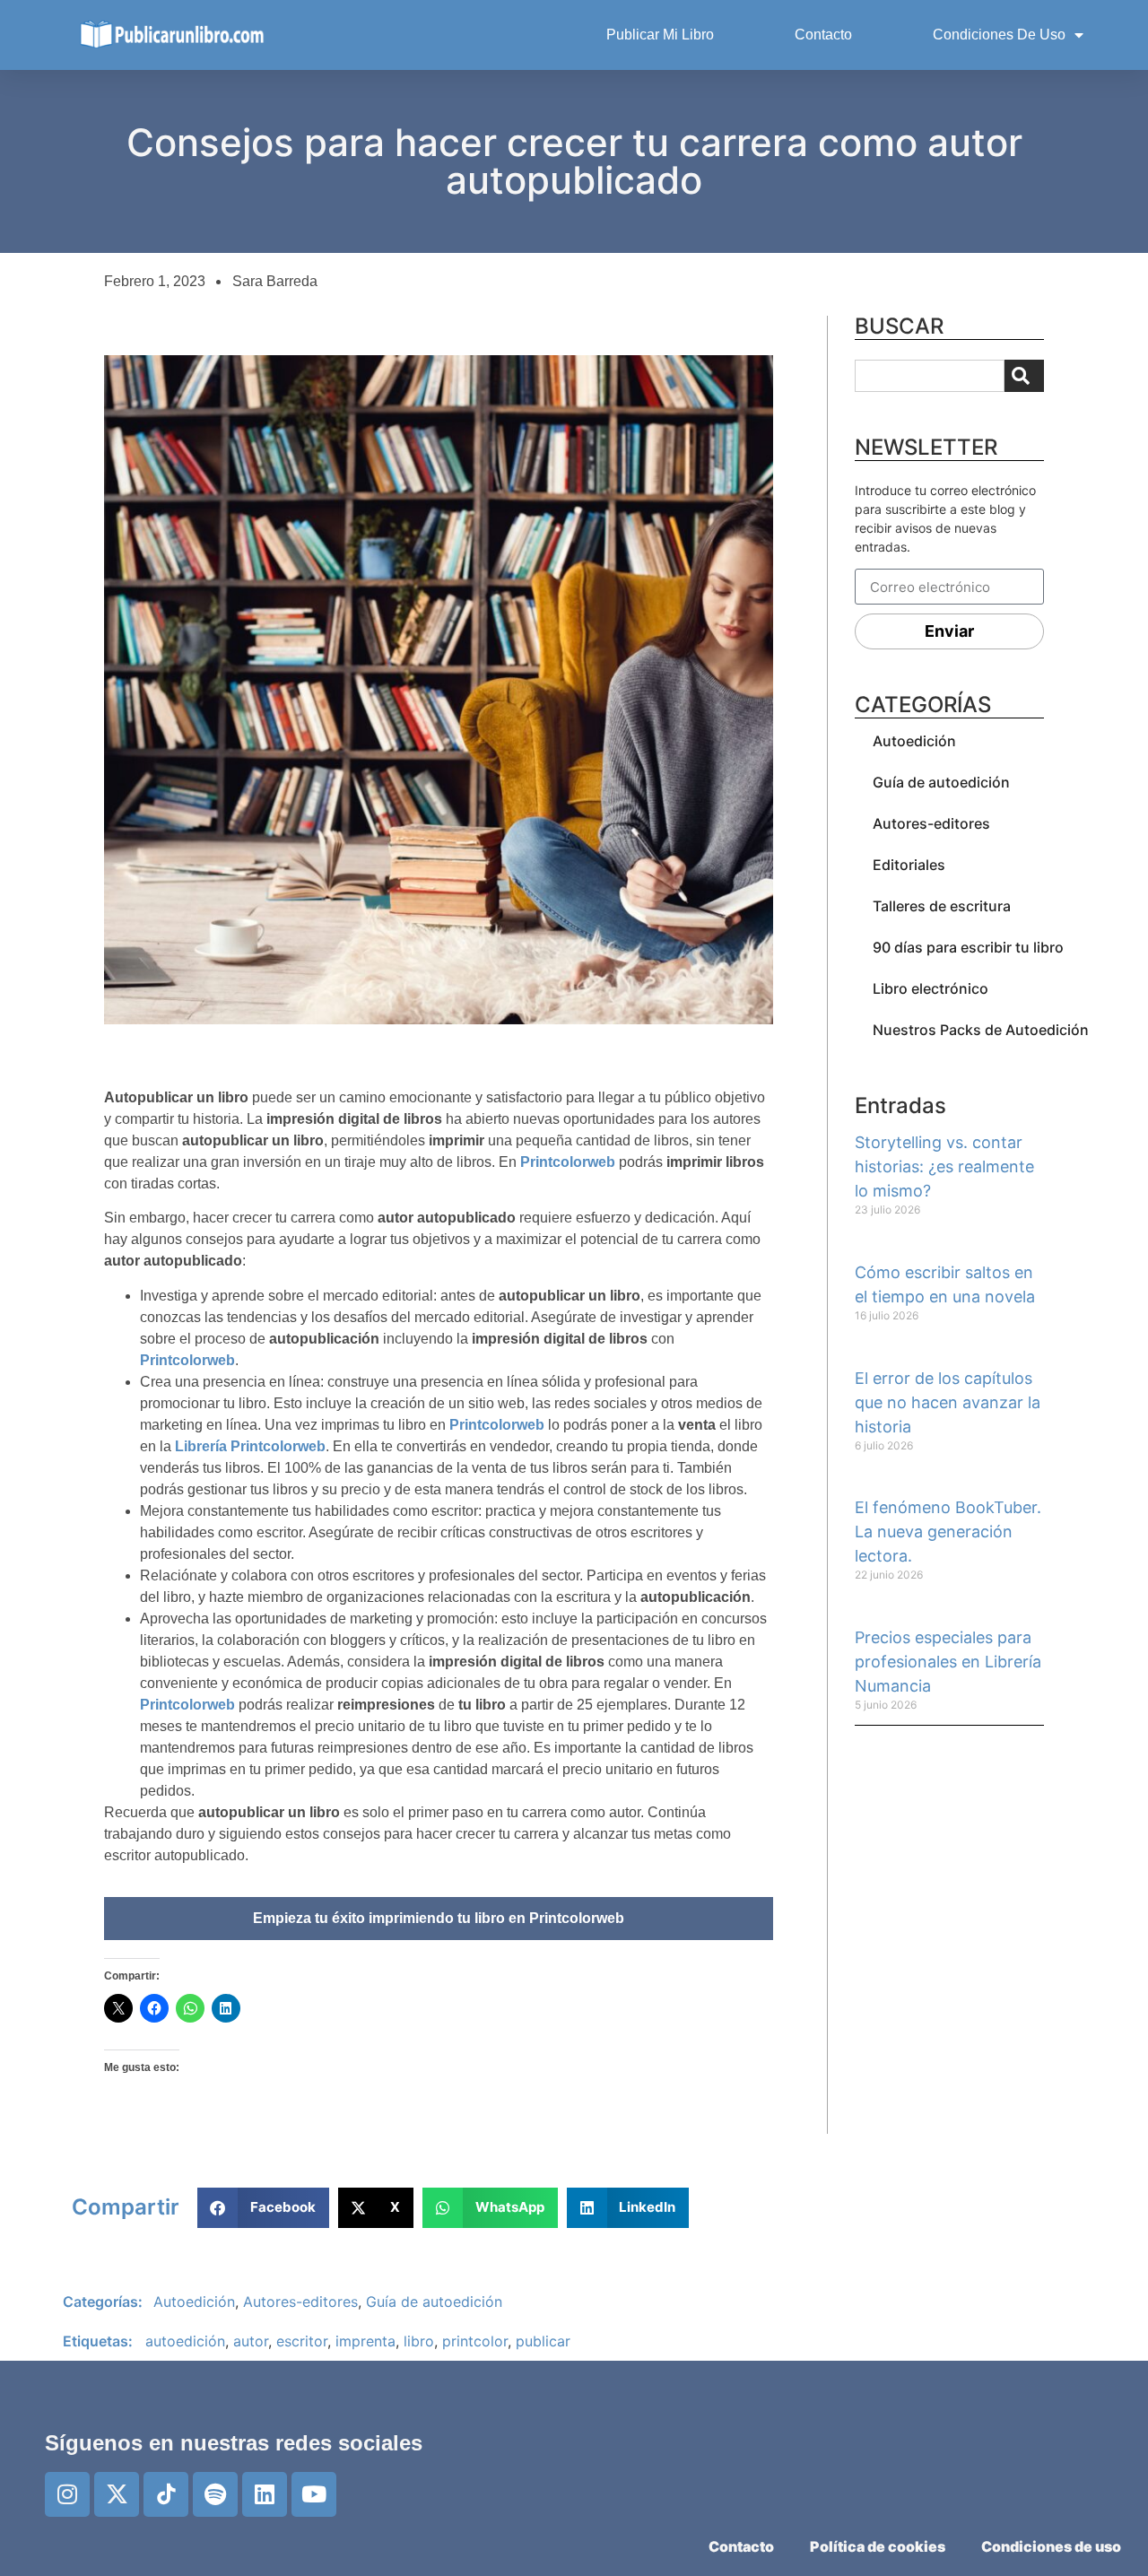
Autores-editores (931, 823)
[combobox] (930, 376)
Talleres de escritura (942, 906)
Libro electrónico (931, 988)
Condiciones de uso (999, 35)
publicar (543, 2341)
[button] (263, 2208)
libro (419, 2341)
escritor (302, 2341)
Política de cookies (878, 2546)
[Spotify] (215, 2494)
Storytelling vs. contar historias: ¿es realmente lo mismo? (944, 1166)
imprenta (365, 2341)
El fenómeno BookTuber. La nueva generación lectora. (948, 1532)
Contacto (823, 35)
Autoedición (914, 741)
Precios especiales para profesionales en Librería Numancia (948, 1662)
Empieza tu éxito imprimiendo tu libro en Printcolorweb (439, 1918)
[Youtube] (314, 2494)
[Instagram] (67, 2494)
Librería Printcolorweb (248, 1446)
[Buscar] (1024, 376)
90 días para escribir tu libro (968, 947)
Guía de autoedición (941, 782)
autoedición (185, 2341)
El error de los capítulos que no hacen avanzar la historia (948, 1402)
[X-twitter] (117, 2494)
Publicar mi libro (660, 35)
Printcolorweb (568, 1162)
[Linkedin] (265, 2494)
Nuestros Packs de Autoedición (981, 1030)
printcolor (475, 2341)
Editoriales (909, 865)
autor (251, 2341)
